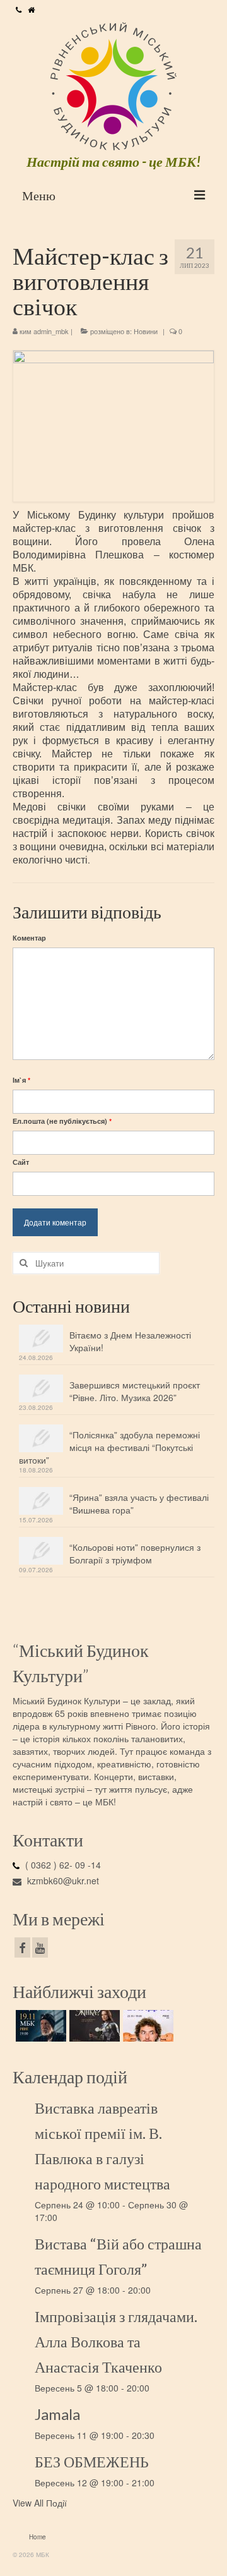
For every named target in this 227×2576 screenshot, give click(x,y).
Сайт (21, 1162)
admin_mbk (51, 331)
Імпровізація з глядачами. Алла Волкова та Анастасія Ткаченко (116, 2341)
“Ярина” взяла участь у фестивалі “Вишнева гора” (139, 1503)
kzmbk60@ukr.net (62, 1881)
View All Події (40, 2503)
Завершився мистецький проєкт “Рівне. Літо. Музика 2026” (135, 1391)
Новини (146, 331)
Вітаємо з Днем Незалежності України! (130, 1341)
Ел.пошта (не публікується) (62, 1121)
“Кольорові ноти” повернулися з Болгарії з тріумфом (135, 1553)
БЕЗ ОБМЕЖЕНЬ (92, 2461)
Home (38, 2537)
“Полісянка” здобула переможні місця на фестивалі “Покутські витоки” (109, 1447)
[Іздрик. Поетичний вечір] (39, 2026)
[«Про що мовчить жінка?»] (93, 2026)
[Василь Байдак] (147, 2026)
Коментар (29, 938)
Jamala (57, 2414)
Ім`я (21, 1080)
